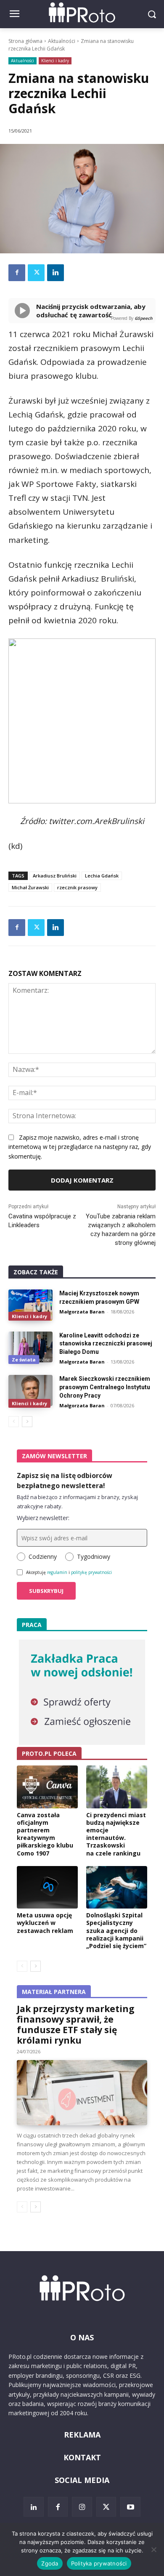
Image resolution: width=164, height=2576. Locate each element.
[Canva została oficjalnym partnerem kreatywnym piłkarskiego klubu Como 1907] (47, 1787)
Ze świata (24, 1360)
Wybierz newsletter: (43, 1518)
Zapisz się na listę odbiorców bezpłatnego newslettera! (65, 1481)
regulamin (57, 1572)
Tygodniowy (94, 1556)
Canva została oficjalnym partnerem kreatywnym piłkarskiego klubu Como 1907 (45, 1834)
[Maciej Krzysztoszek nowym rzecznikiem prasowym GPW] (30, 1305)
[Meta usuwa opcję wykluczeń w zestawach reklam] (47, 1887)
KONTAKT (82, 2457)
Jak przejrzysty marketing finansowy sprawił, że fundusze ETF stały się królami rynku (76, 2024)
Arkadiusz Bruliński (55, 876)
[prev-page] (14, 1422)
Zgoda (50, 2563)
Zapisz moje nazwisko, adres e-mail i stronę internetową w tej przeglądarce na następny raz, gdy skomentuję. (80, 1147)
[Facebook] (17, 273)
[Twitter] (36, 273)
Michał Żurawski (30, 887)
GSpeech (144, 318)
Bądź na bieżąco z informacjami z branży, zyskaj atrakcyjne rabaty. (77, 1502)
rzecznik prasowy (77, 887)
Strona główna (25, 41)
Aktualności (62, 41)
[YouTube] (130, 2507)
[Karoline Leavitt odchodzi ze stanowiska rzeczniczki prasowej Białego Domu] (30, 1347)
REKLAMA (82, 2435)
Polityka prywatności (99, 2563)
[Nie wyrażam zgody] (153, 2549)
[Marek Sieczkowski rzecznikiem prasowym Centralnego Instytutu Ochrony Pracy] (30, 1390)
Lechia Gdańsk (102, 876)
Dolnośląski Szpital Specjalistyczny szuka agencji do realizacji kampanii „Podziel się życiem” (116, 1930)
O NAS (82, 2337)
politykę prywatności (91, 1572)
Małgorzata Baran (82, 1312)
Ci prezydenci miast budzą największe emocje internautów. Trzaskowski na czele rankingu (116, 1834)
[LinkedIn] (34, 2507)
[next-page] (27, 1422)
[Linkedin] (56, 273)
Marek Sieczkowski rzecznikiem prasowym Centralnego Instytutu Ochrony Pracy (105, 1387)
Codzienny (43, 1556)
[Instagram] (82, 2507)
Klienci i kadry (55, 61)
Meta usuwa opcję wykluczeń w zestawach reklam (45, 1923)
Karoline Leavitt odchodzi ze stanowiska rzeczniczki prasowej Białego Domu (106, 1344)
